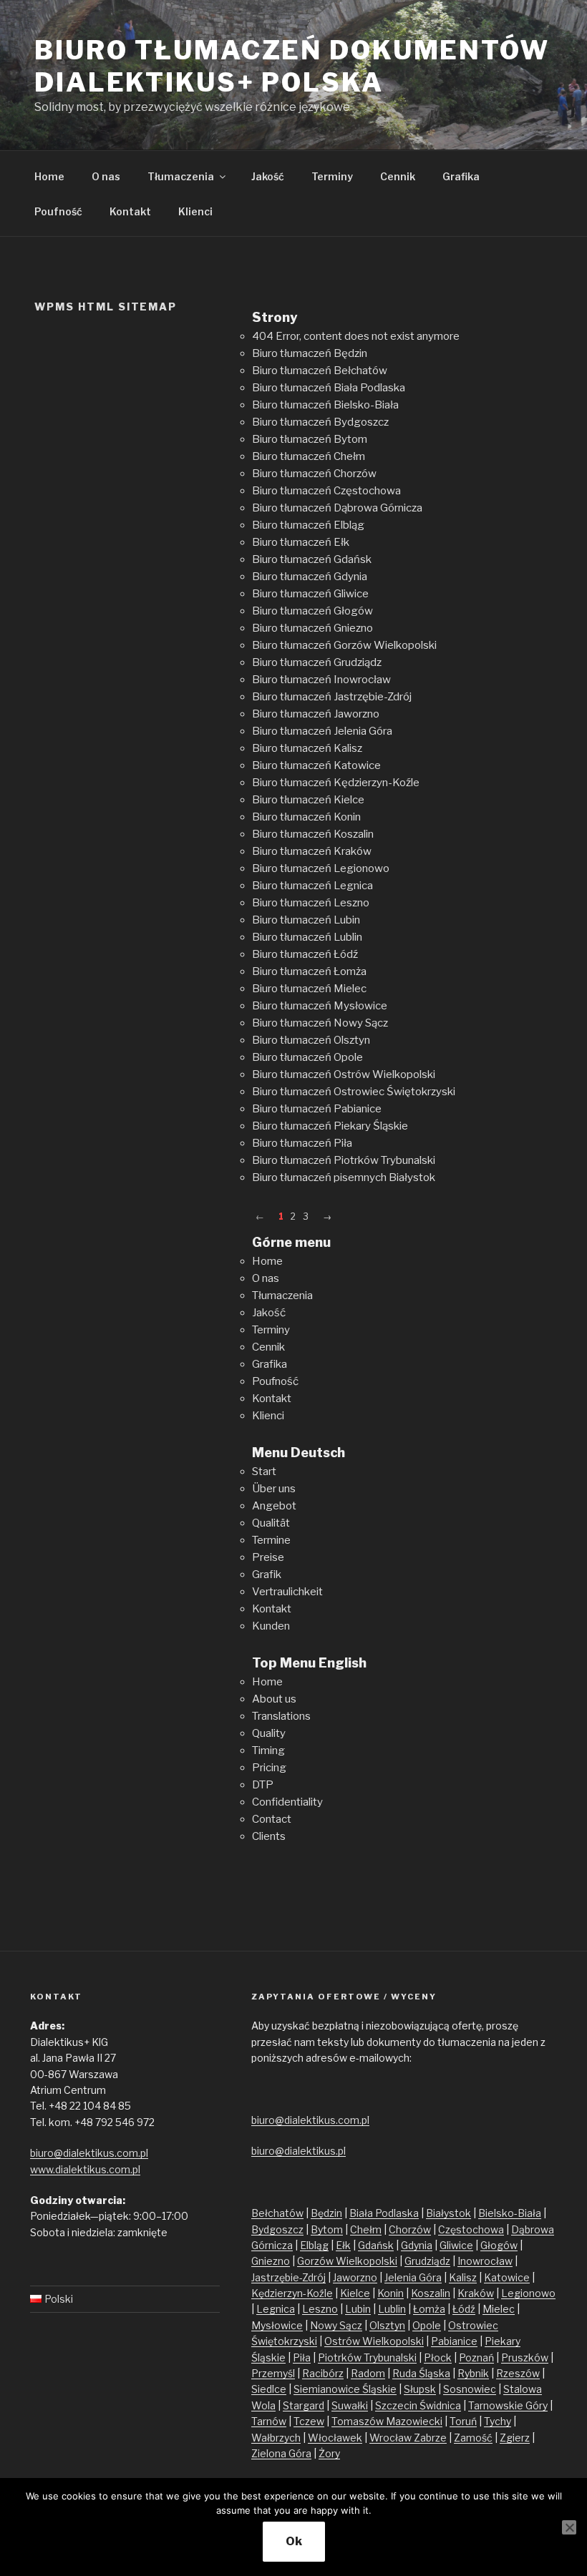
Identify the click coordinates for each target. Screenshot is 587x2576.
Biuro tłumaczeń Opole (307, 1057)
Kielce (355, 2293)
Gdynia (417, 2245)
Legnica (276, 2309)
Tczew (309, 2421)
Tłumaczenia (181, 176)
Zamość (473, 2438)
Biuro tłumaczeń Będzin (310, 353)
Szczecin (397, 2405)
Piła (302, 2357)
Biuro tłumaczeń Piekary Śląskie (330, 1126)
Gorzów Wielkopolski (347, 2261)
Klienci (195, 211)
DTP (263, 1785)
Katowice (507, 2277)
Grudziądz (427, 2261)
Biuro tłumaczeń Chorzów (314, 474)
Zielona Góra (281, 2453)
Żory (329, 2453)
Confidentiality (287, 1802)
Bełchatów (277, 2213)
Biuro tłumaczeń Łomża (309, 971)
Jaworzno (355, 2277)
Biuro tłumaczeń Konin (306, 817)
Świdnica (440, 2405)
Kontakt (130, 211)
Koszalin (431, 2293)
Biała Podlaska (384, 2213)
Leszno (320, 2309)
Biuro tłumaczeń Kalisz (307, 748)
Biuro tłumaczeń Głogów (312, 611)
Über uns (274, 1489)
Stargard (304, 2405)
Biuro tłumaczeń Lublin (307, 937)
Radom (368, 2373)
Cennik (398, 176)
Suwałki (350, 2405)
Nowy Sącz (336, 2325)
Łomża (429, 2309)
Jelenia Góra (413, 2277)
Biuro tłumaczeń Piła (302, 1143)
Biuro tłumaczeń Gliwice (310, 594)
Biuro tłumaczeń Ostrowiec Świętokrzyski (354, 1092)
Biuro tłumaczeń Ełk (301, 542)
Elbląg (314, 2245)
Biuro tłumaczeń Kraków (312, 851)
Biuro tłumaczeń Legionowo (321, 868)
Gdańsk (376, 2245)
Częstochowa (471, 2229)
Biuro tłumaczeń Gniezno (312, 628)
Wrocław (392, 2438)
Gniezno (271, 2261)
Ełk (343, 2245)
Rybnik (473, 2373)
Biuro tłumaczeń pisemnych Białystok (344, 1177)
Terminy (332, 176)
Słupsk (420, 2389)
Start (264, 1471)
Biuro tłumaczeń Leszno (311, 903)
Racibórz (323, 2373)
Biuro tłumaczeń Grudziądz (317, 662)
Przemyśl (273, 2373)
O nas (106, 176)
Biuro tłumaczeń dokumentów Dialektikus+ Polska (292, 66)
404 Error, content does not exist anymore (356, 336)
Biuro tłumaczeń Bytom (310, 439)
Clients (269, 1836)
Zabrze (430, 2438)
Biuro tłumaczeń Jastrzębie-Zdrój (332, 697)
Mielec (499, 2309)
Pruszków (525, 2357)
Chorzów (410, 2229)
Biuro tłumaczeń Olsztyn (311, 1040)
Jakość (268, 176)
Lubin (358, 2309)
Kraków (476, 2293)
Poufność (58, 211)
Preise (268, 1557)
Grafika (461, 176)
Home (49, 176)
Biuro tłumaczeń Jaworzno (316, 714)
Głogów (499, 2245)
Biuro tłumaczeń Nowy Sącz (320, 1023)
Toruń (463, 2421)
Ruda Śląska (421, 2373)
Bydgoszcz (277, 2229)
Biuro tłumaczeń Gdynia (310, 577)
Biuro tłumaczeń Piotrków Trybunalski (344, 1160)
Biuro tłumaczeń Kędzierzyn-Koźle (336, 783)
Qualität (271, 1523)
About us (274, 1699)
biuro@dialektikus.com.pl (89, 2153)
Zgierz (515, 2438)
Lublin (392, 2309)
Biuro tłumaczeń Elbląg (308, 525)
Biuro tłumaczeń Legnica (312, 886)
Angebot (274, 1506)
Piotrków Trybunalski (367, 2357)
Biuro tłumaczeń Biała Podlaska (329, 388)
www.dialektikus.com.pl (85, 2169)
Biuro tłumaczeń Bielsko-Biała (325, 405)
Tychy (498, 2421)
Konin (390, 2293)
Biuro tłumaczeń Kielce (308, 800)
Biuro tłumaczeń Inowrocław (321, 680)
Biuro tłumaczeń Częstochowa (326, 491)
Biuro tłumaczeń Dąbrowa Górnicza (337, 508)
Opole (427, 2325)
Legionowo (528, 2293)
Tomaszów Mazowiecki (387, 2421)
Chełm (366, 2229)
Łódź (464, 2309)
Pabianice (454, 2341)
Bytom (327, 2229)
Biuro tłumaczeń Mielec (309, 989)
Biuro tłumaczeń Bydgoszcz (320, 422)
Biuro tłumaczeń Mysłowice (320, 1006)
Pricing (269, 1768)
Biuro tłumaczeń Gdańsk (312, 559)
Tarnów (269, 2421)
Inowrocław (485, 2261)
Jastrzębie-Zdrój (288, 2277)
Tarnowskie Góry (508, 2405)
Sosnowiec (470, 2389)
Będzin (326, 2213)
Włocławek (335, 2438)
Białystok (448, 2213)
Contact (272, 1819)
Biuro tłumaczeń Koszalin (313, 834)
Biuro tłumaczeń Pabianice (317, 1109)
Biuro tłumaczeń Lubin (306, 920)
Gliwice (456, 2245)
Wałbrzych (276, 2438)
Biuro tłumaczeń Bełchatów (320, 371)
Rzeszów (518, 2373)
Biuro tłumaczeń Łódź (305, 954)
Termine (271, 1540)
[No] (569, 2527)
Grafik (267, 1575)
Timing (268, 1750)
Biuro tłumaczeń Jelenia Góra (322, 731)
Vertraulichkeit (287, 1592)
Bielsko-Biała (510, 2213)
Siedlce (269, 2389)
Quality (269, 1733)
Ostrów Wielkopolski (374, 2341)
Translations (281, 1716)
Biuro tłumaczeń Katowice (316, 765)
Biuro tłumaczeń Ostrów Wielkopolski (344, 1074)
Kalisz (463, 2277)
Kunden (271, 1626)
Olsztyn (387, 2325)
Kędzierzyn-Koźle (292, 2293)
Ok (294, 2541)
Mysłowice (277, 2325)
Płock (438, 2357)
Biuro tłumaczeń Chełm (309, 456)
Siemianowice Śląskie (345, 2389)
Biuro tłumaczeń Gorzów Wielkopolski (344, 645)
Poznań (476, 2357)
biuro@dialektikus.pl (299, 2151)
